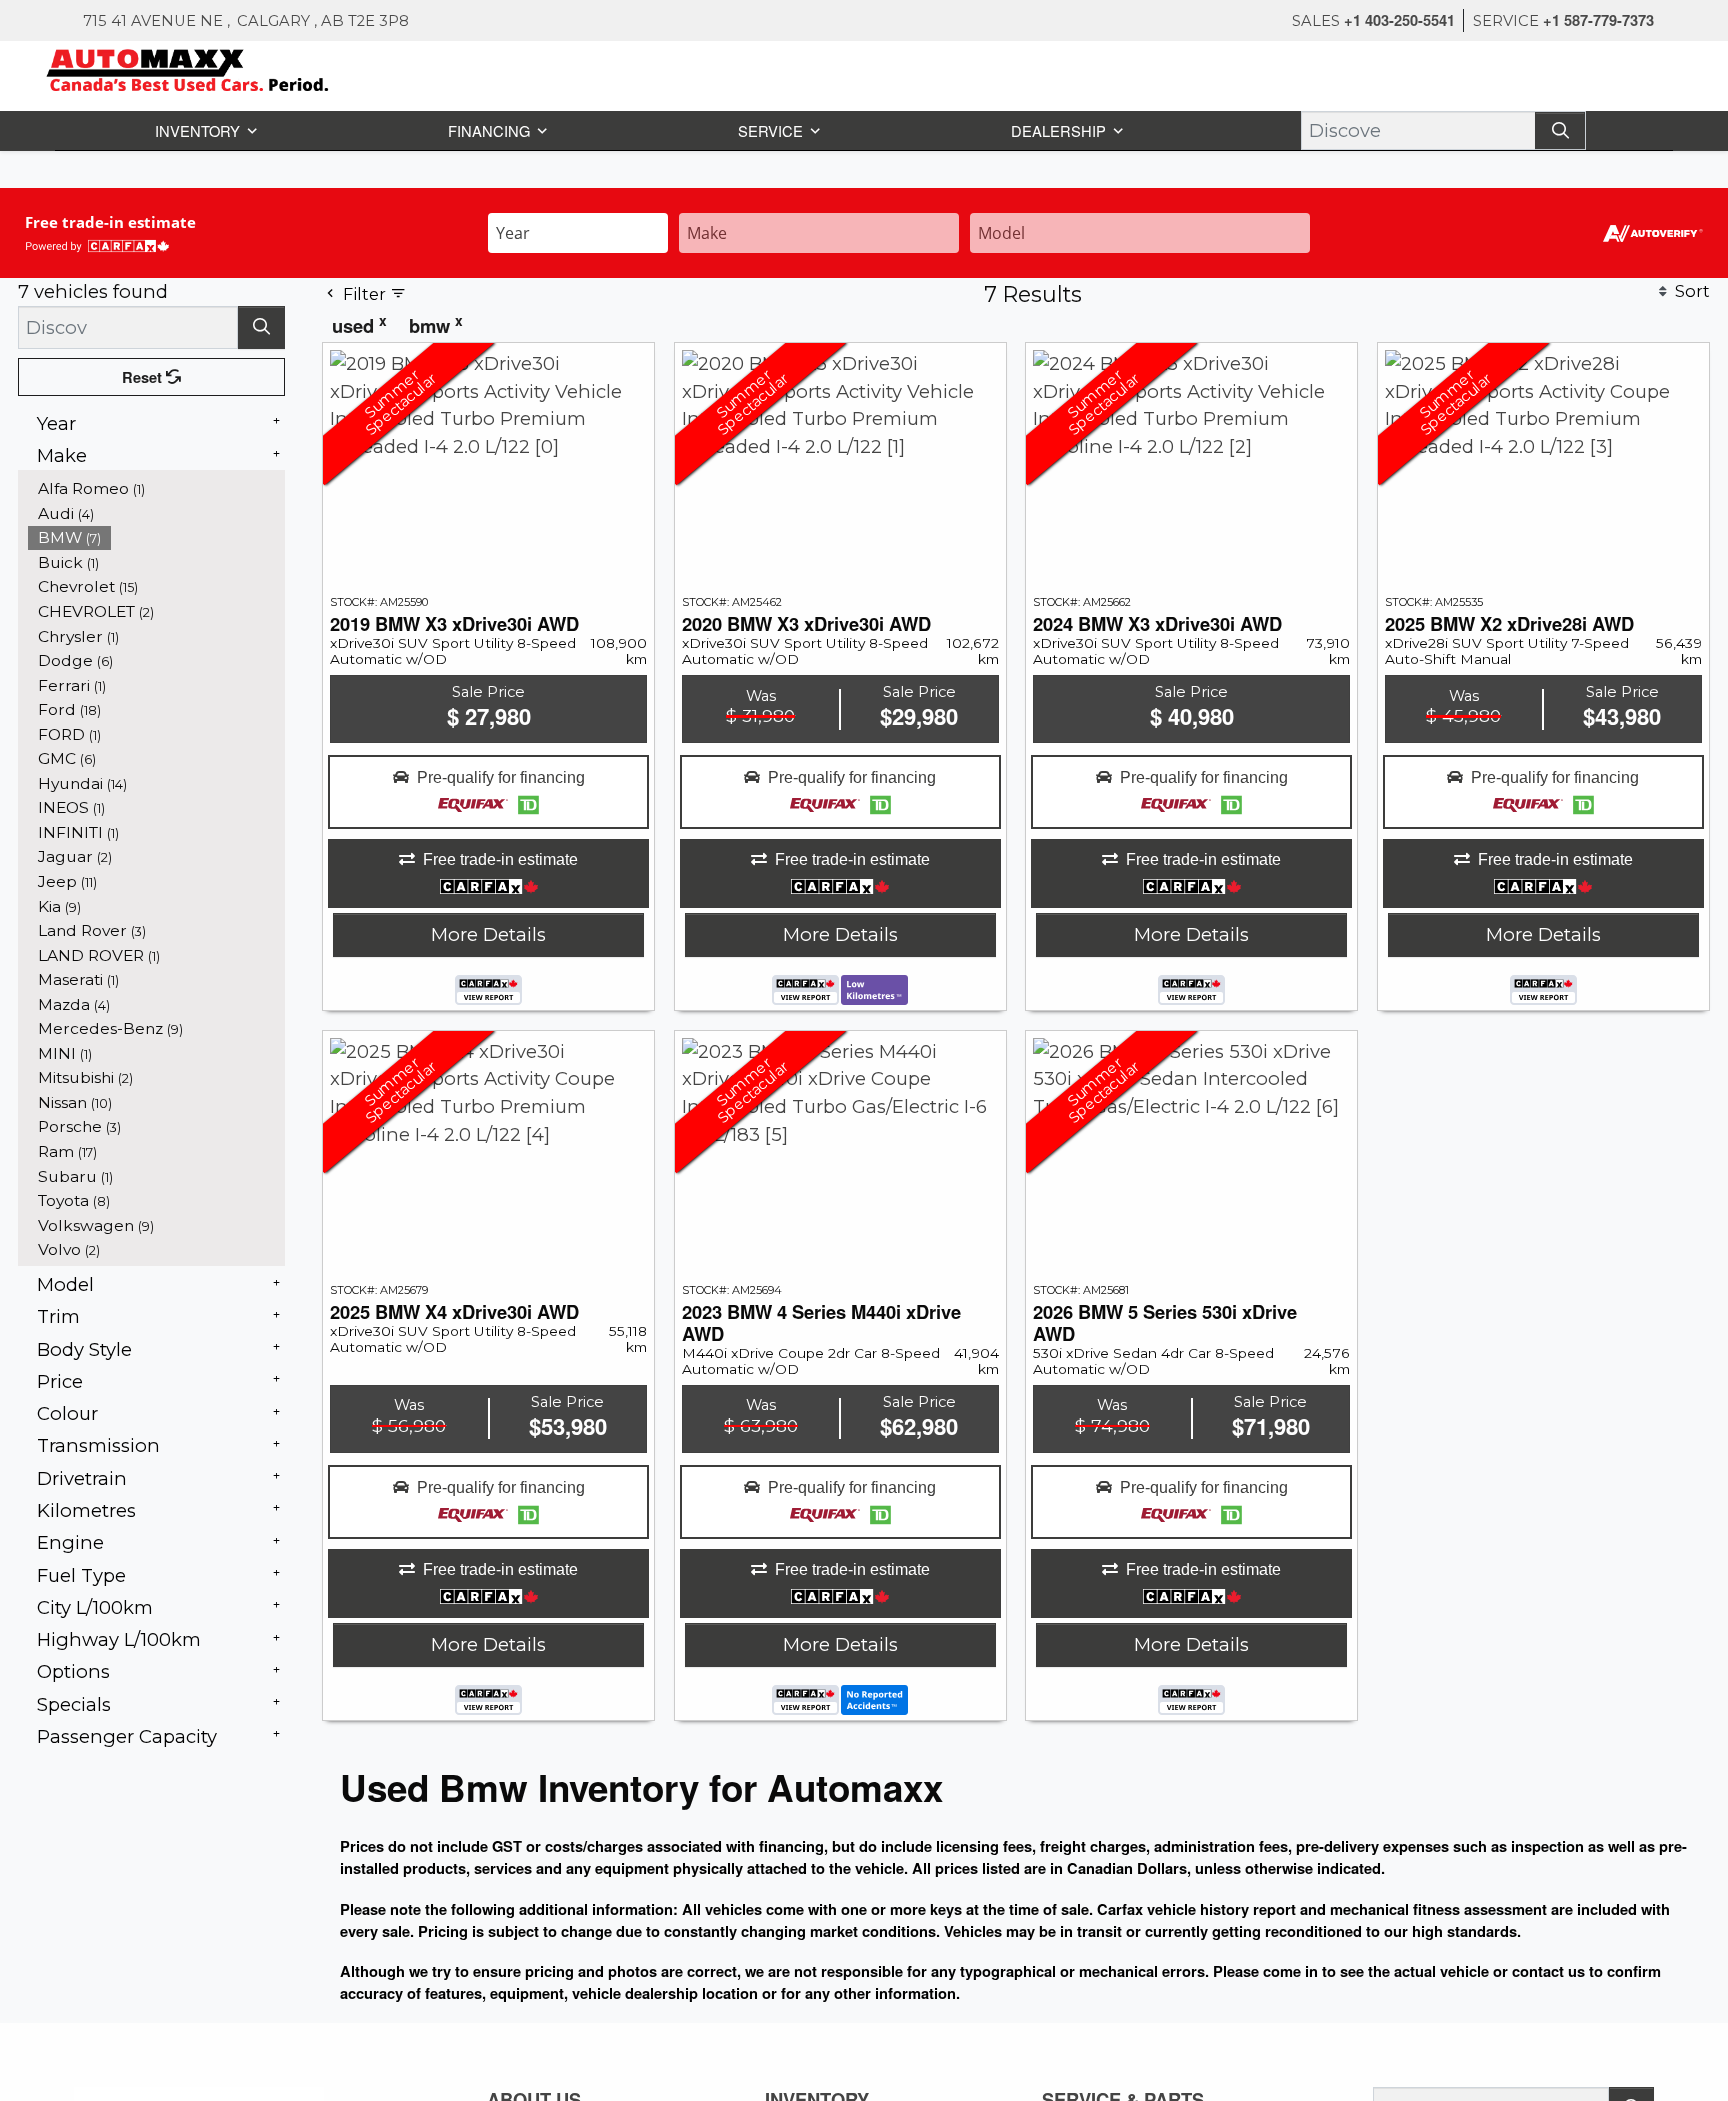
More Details (488, 933)
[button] (203, 129)
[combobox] (578, 230)
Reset (144, 376)
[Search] (1562, 129)
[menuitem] (157, 487)
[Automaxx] (229, 67)
